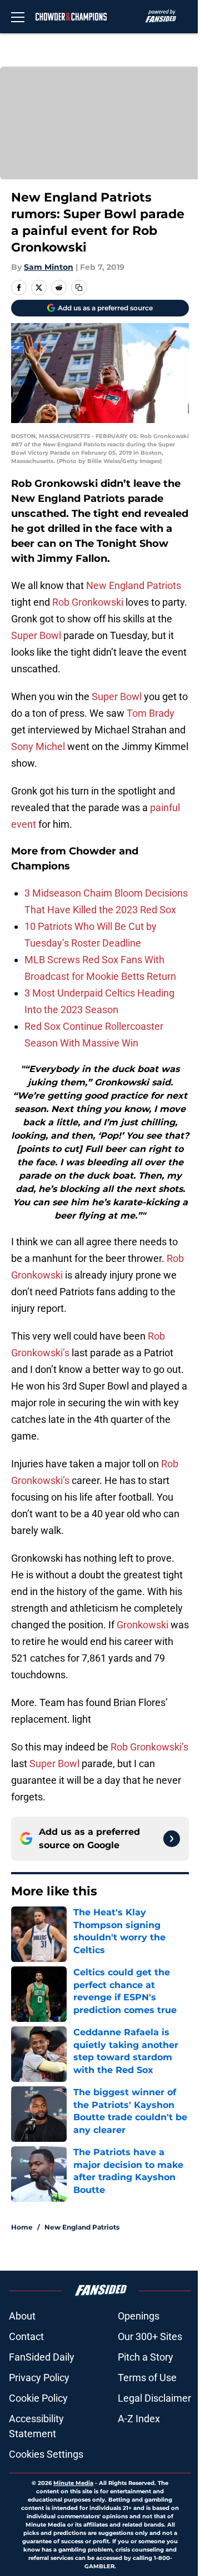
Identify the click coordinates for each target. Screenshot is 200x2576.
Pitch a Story (146, 2357)
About (22, 2316)
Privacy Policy (39, 2378)
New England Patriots (134, 585)
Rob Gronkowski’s (149, 1747)
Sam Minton (49, 267)
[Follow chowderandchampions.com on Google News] (172, 1839)
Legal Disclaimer (154, 2398)
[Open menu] (18, 17)
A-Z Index (139, 2419)
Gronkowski (142, 1625)
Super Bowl (36, 635)
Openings (139, 2316)
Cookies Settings (46, 2454)
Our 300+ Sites (150, 2336)
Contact (26, 2336)
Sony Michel (38, 746)
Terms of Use (147, 2378)
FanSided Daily (42, 2357)
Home (22, 2227)
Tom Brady (151, 713)
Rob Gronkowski (88, 602)
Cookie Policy (38, 2398)
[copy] (79, 288)
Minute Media (73, 2483)
